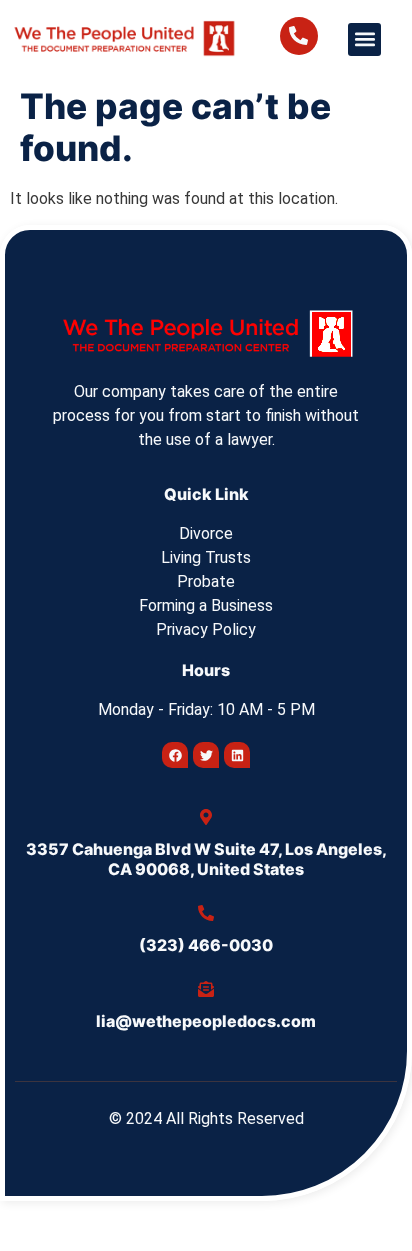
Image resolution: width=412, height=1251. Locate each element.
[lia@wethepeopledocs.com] (206, 989)
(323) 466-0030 (206, 945)
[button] (364, 39)
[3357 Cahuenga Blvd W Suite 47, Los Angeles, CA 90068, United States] (206, 817)
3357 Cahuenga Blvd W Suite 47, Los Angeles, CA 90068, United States (206, 858)
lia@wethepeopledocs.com (206, 1021)
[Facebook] (175, 755)
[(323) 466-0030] (206, 913)
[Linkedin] (237, 755)
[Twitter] (206, 755)
